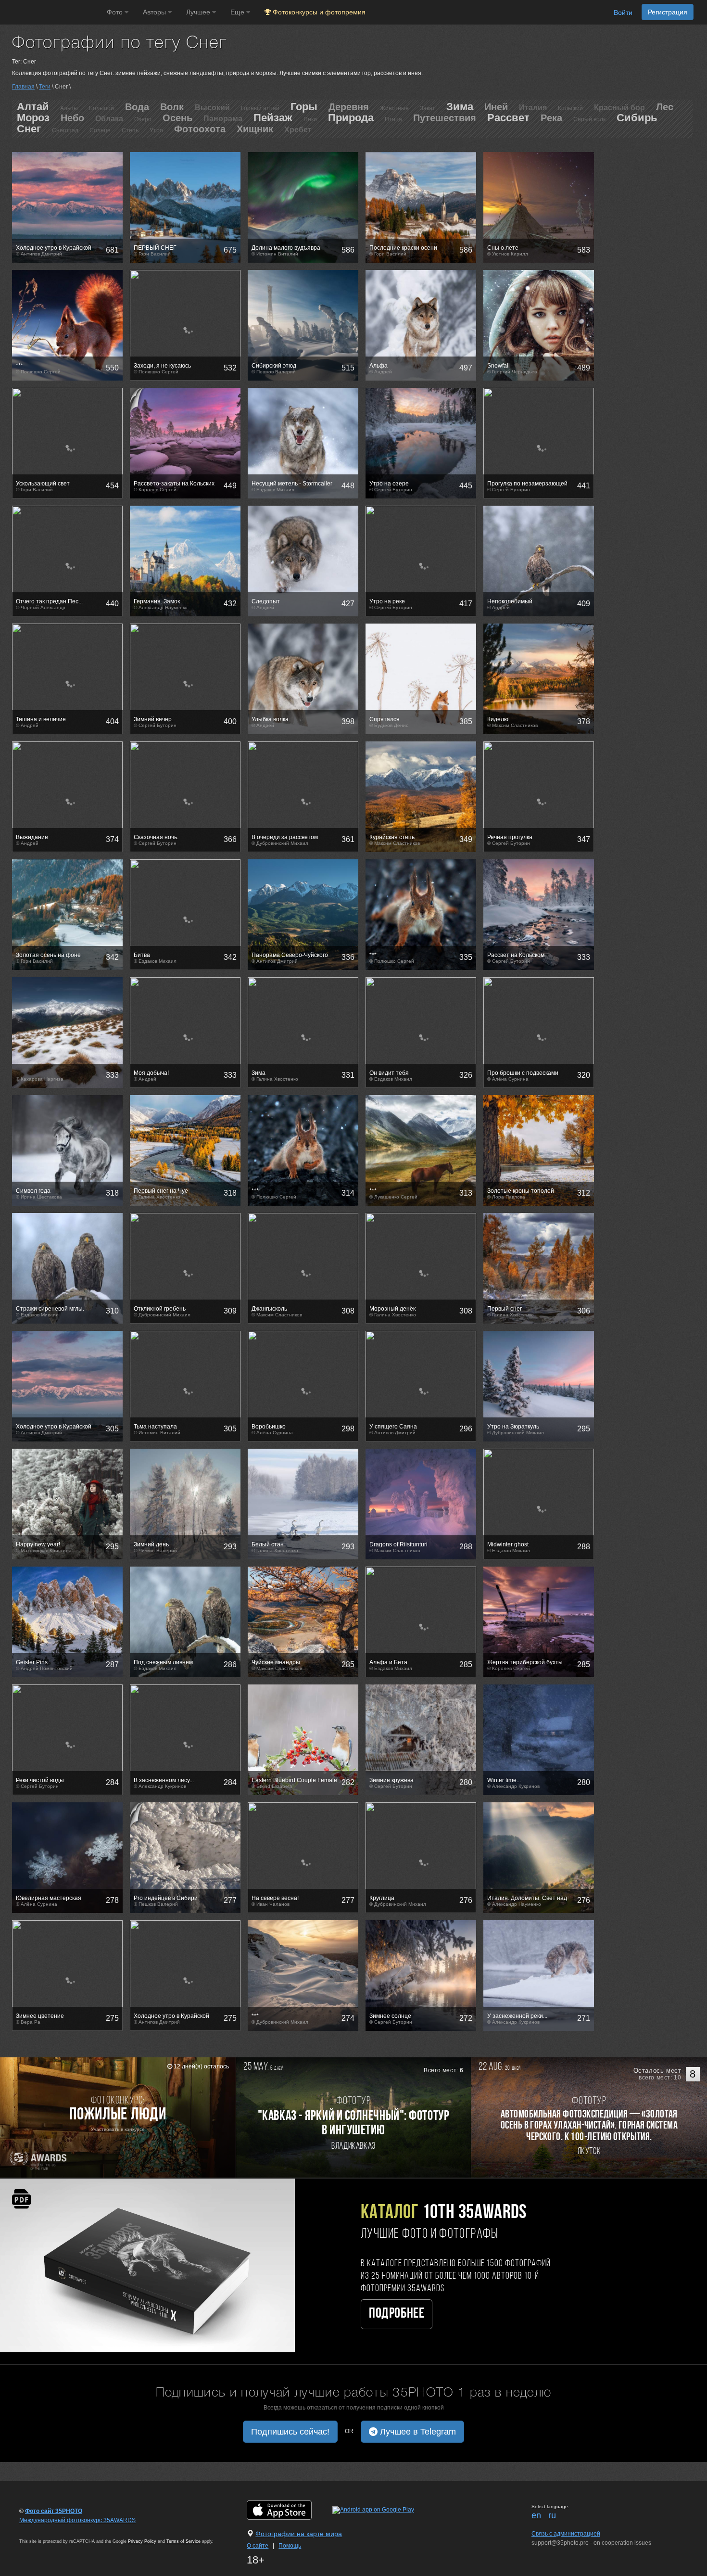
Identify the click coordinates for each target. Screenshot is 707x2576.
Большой (101, 108)
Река (551, 118)
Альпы (69, 108)
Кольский (570, 108)
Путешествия (445, 118)
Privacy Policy (142, 2541)
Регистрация (668, 12)
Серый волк (589, 119)
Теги (45, 87)
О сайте (258, 2546)
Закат (428, 108)
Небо (72, 118)
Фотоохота (200, 129)
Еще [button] (238, 12)
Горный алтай (260, 108)
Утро (156, 130)
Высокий (212, 108)
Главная (23, 87)
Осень (177, 118)
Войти (623, 13)
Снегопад (65, 130)
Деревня (349, 107)
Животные (394, 108)
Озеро (143, 119)
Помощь (290, 2546)
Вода (137, 107)
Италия (533, 108)
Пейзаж (273, 118)
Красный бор (619, 108)
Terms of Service (183, 2541)
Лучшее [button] (199, 12)
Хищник (255, 129)
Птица (393, 119)
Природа (351, 118)
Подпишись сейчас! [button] (290, 2432)
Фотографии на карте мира (299, 2534)
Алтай (33, 107)
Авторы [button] (155, 12)
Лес (665, 107)
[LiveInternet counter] (40, 2529)
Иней (496, 107)
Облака (109, 119)
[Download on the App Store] (289, 2510)
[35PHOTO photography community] (52, 12)
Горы (304, 107)
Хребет (298, 130)
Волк (172, 107)
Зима (460, 107)
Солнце (100, 130)
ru (552, 2515)
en (536, 2515)
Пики (310, 119)
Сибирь (637, 118)
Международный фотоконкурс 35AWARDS (77, 2520)
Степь (130, 130)
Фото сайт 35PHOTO (54, 2511)
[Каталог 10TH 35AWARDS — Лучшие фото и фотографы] (147, 2265)
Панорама (223, 119)
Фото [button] (116, 12)
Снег (29, 129)
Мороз (33, 118)
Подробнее (397, 2314)
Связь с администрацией (566, 2534)
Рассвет (508, 118)
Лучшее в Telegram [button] (417, 2432)
